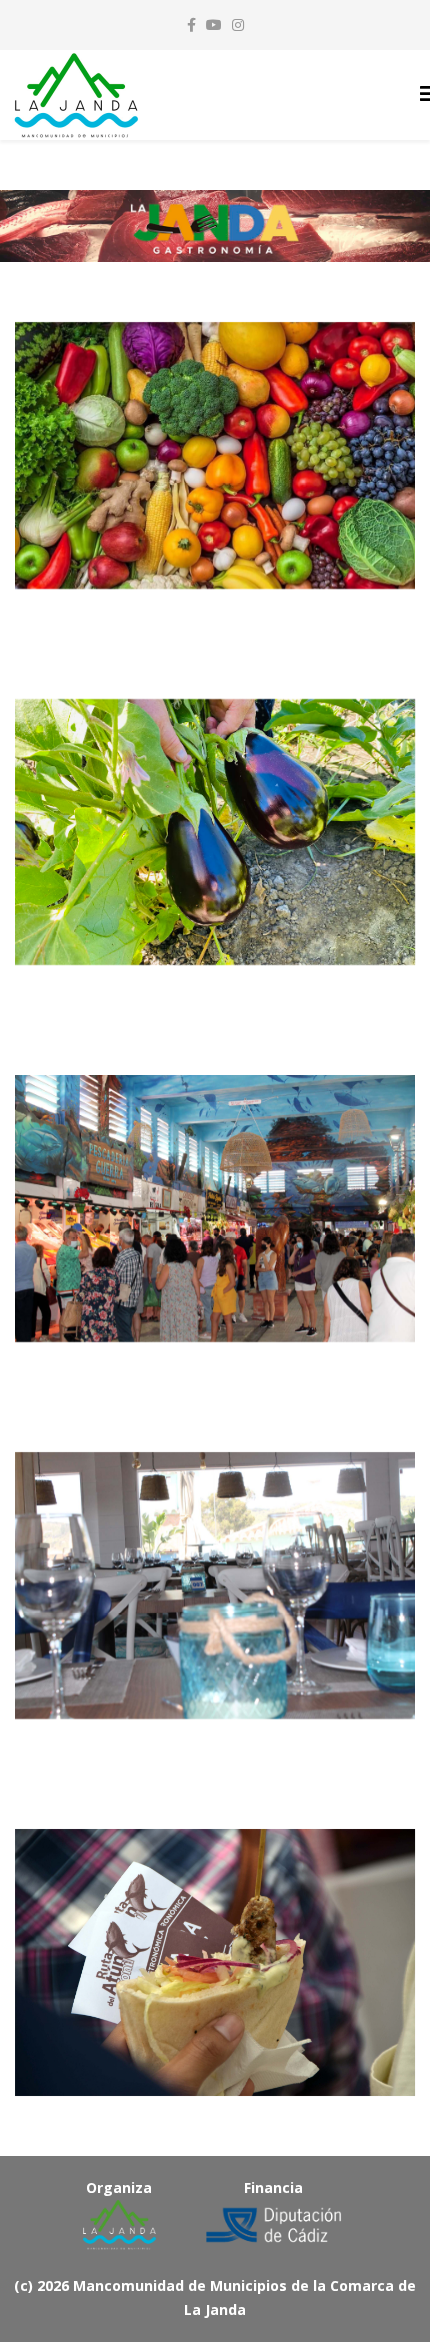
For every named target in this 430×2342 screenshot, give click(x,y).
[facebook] (191, 24)
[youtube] (214, 24)
